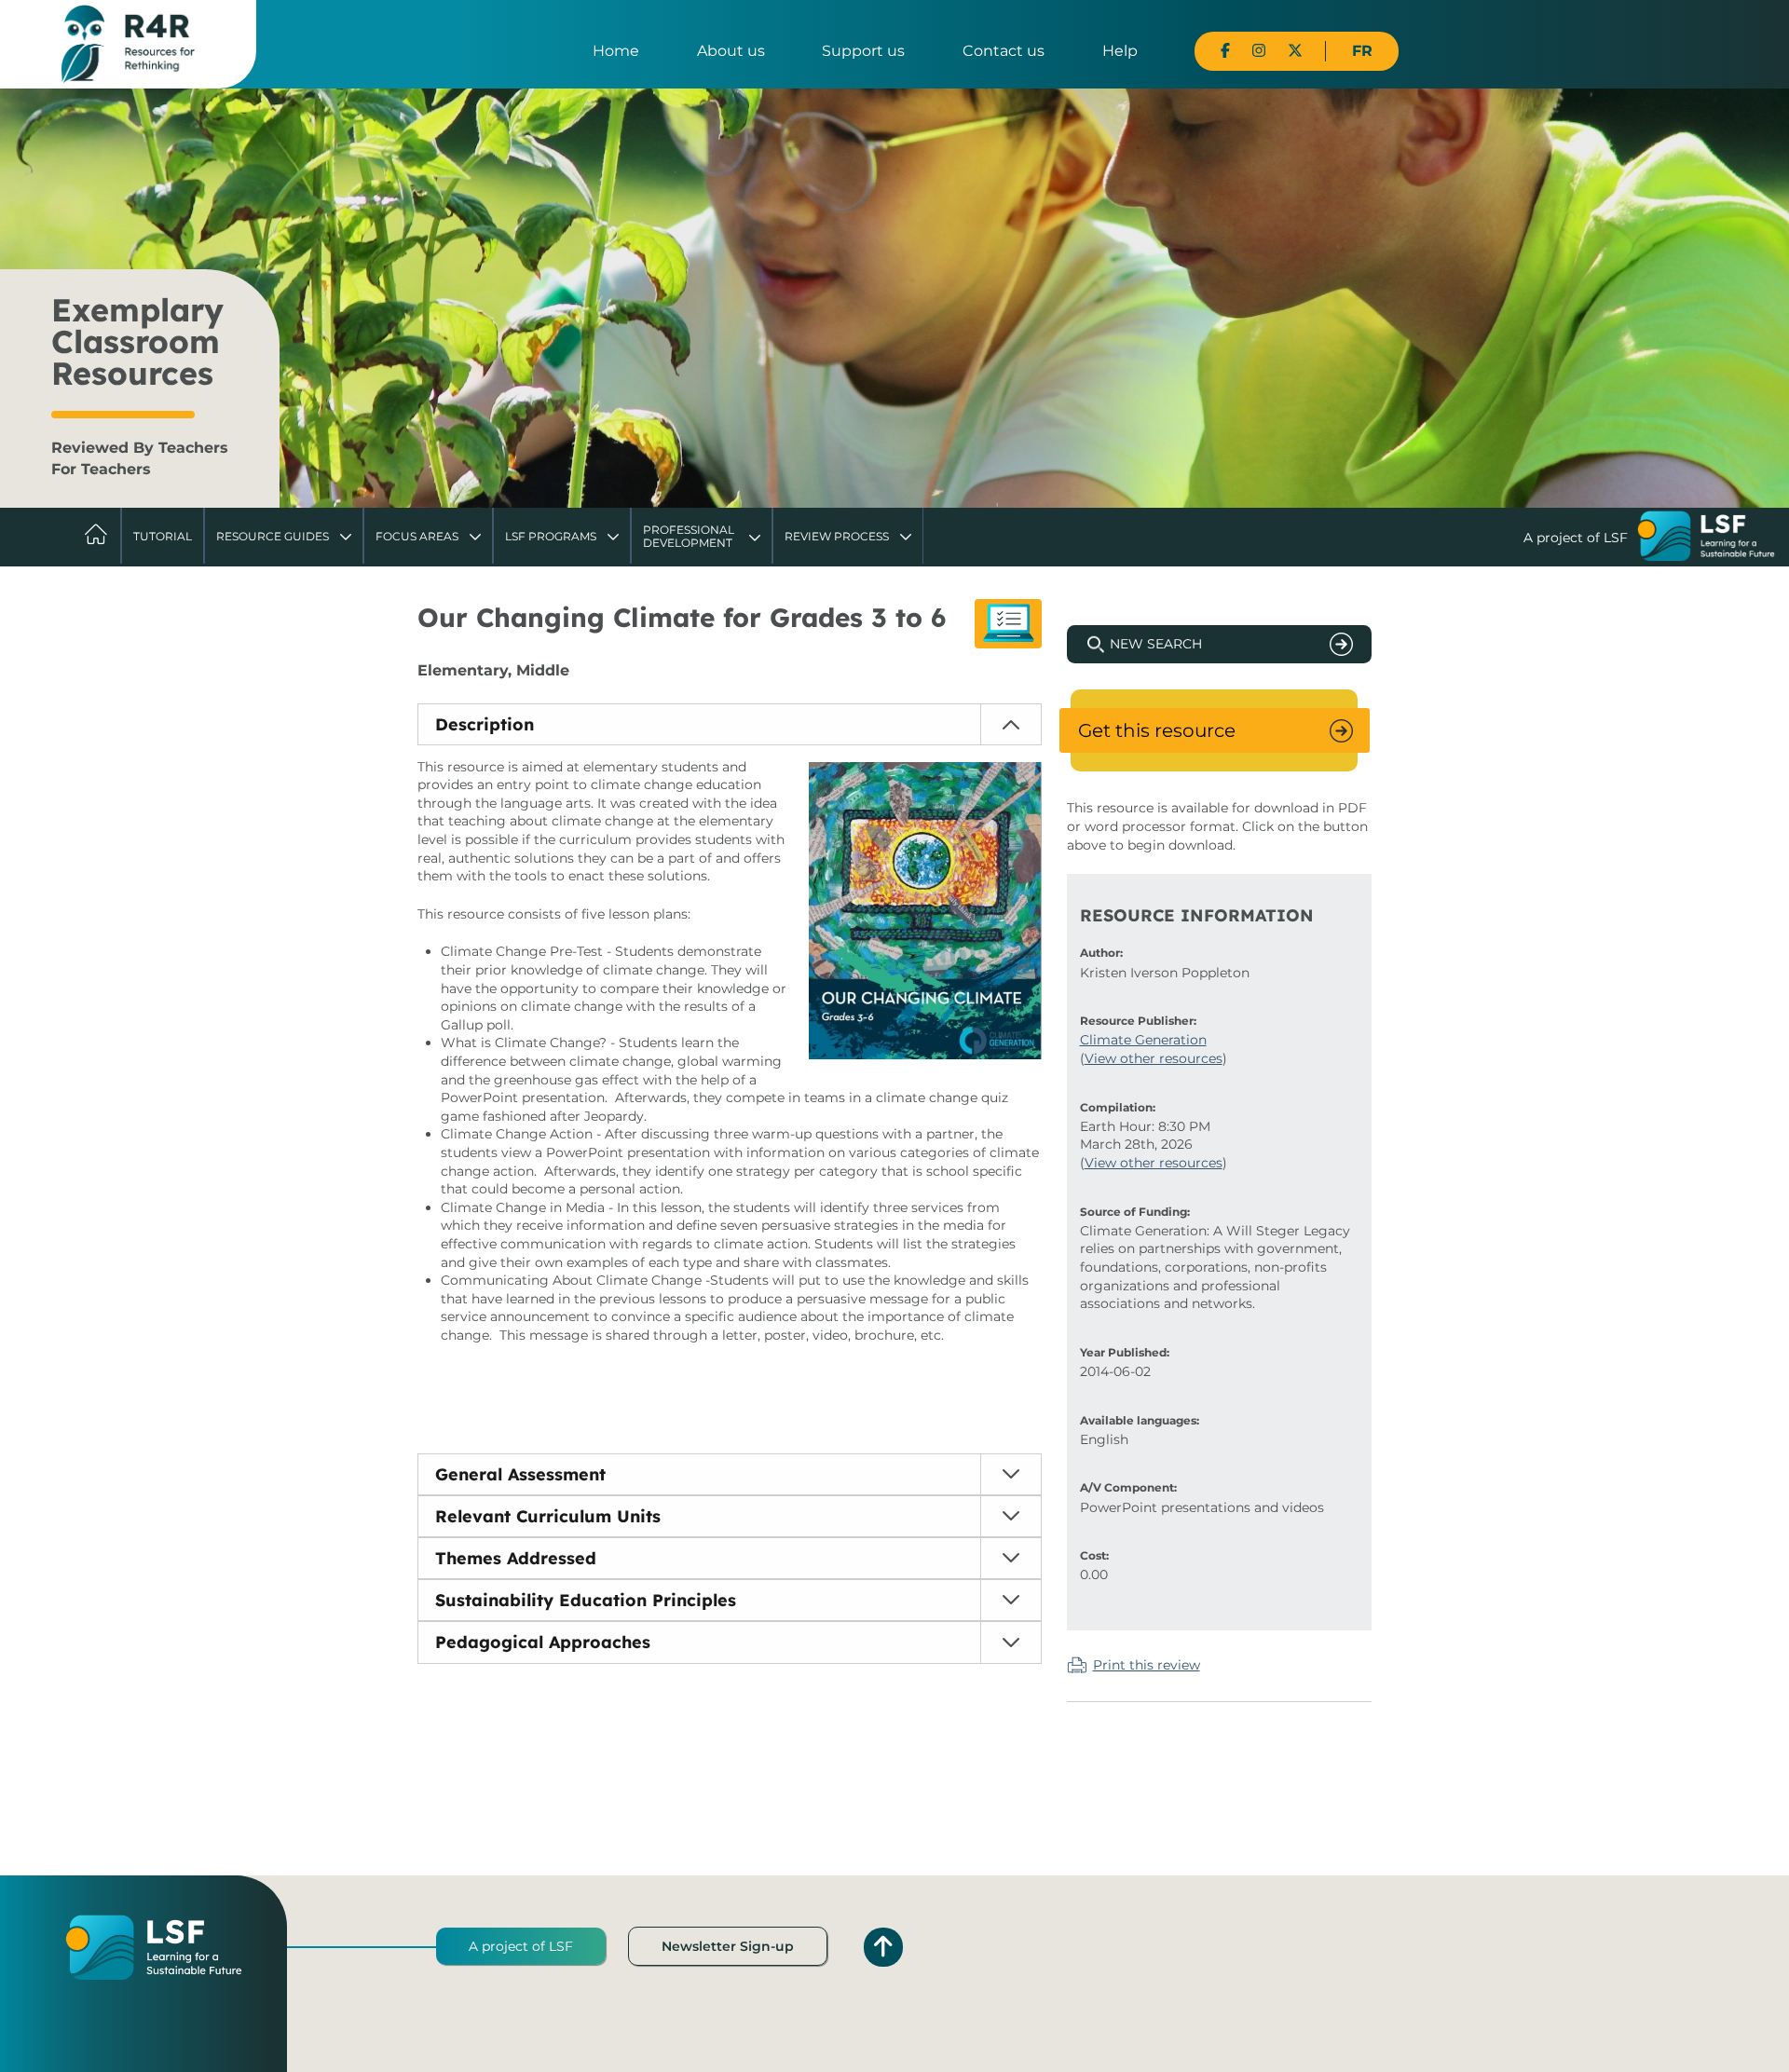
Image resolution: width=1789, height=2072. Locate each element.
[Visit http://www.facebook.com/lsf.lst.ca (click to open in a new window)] (1225, 51)
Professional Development (689, 536)
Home (616, 51)
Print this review (1147, 1665)
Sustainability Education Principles (586, 1600)
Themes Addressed (516, 1558)
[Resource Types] (1008, 624)
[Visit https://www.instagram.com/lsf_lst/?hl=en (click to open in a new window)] (1259, 51)
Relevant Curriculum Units (548, 1516)
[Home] (128, 43)
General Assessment (520, 1474)
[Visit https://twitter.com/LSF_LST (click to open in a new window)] (1295, 51)
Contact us (1004, 51)
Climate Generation (1143, 1040)
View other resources (1154, 1058)
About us (731, 51)
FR (1362, 51)
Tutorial (163, 536)
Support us (863, 51)
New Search (1156, 644)
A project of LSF (521, 1946)
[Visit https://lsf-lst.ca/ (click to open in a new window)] (1706, 538)
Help (1120, 51)
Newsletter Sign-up (728, 1946)
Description (485, 724)
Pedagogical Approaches (543, 1642)
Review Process (837, 536)
